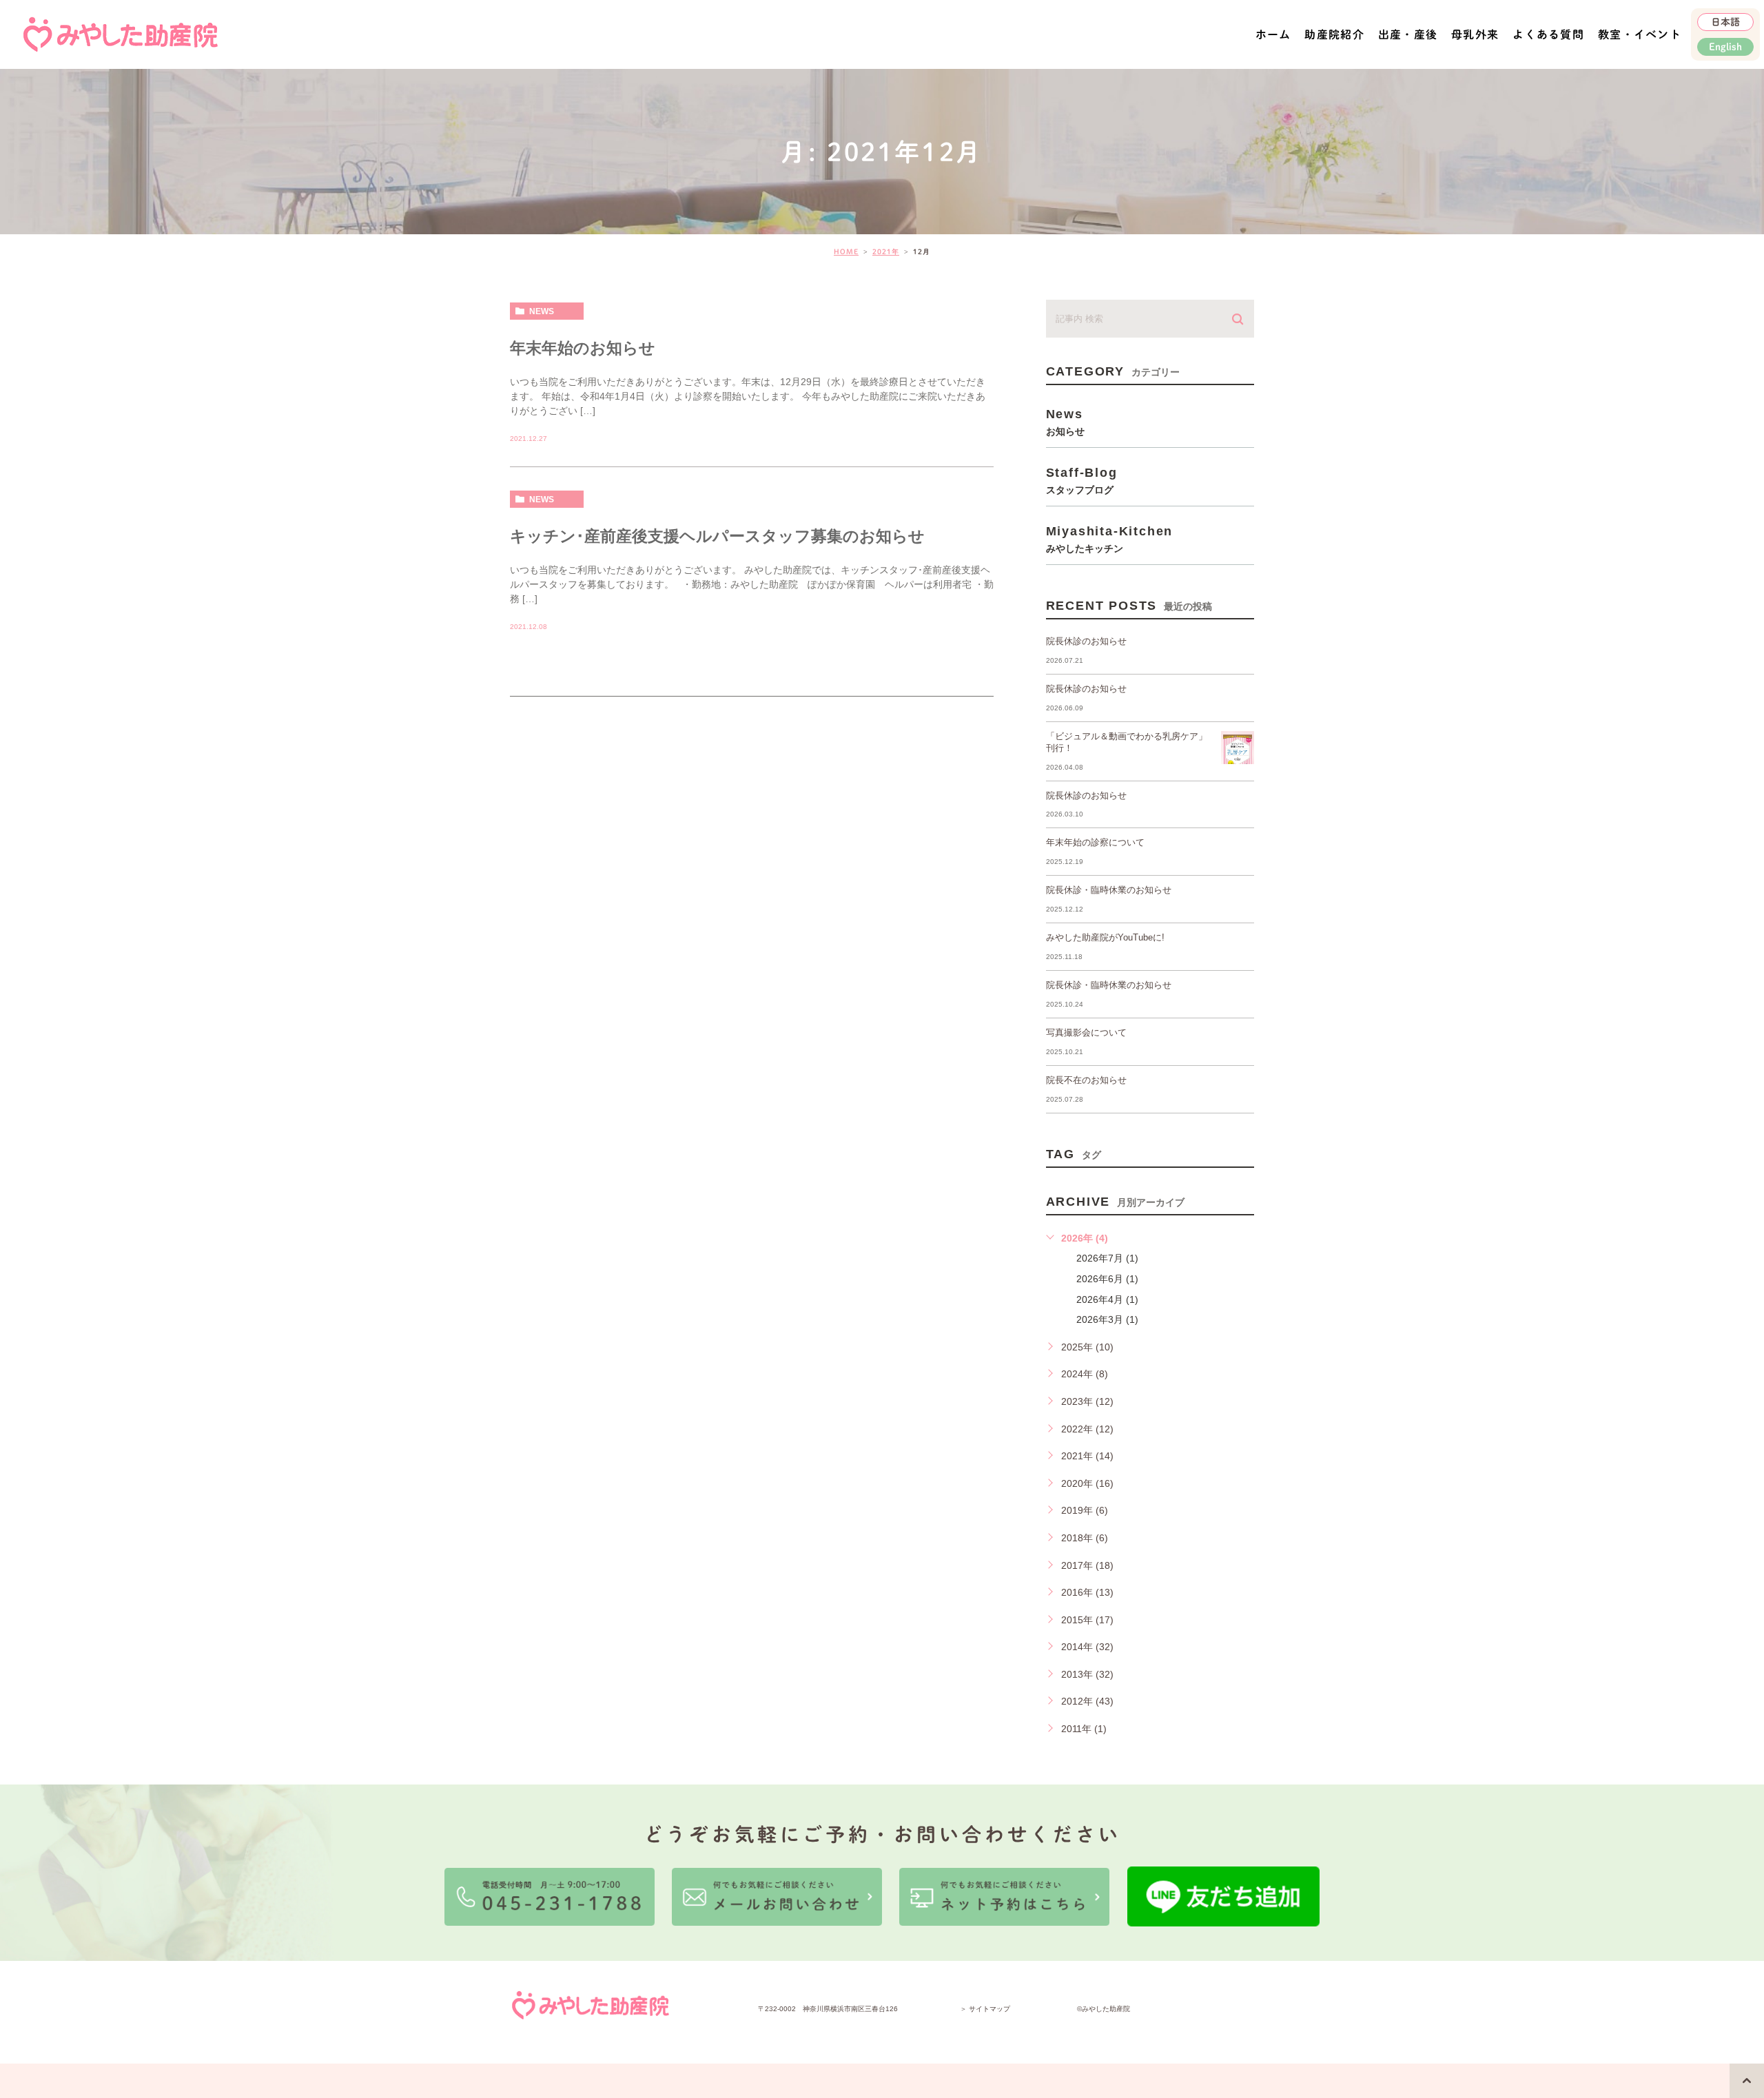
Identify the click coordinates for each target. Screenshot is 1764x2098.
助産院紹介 (1334, 34)
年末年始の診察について (1095, 842)
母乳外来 (1475, 34)
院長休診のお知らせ (1086, 641)
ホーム (1273, 34)
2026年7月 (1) (1107, 1258)
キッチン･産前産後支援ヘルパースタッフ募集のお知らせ (717, 536)
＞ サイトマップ (985, 2009)
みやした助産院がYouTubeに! (1105, 937)
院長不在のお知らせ (1086, 1080)
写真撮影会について (1086, 1032)
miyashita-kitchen (1110, 539)
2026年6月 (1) (1107, 1279)
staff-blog (1082, 480)
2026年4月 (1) (1107, 1299)
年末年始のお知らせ (583, 348)
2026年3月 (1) (1107, 1319)
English (1725, 47)
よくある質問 (1548, 34)
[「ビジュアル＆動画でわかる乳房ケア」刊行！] (1238, 748)
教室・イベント (1640, 34)
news (542, 311)
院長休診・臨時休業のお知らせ (1109, 890)
